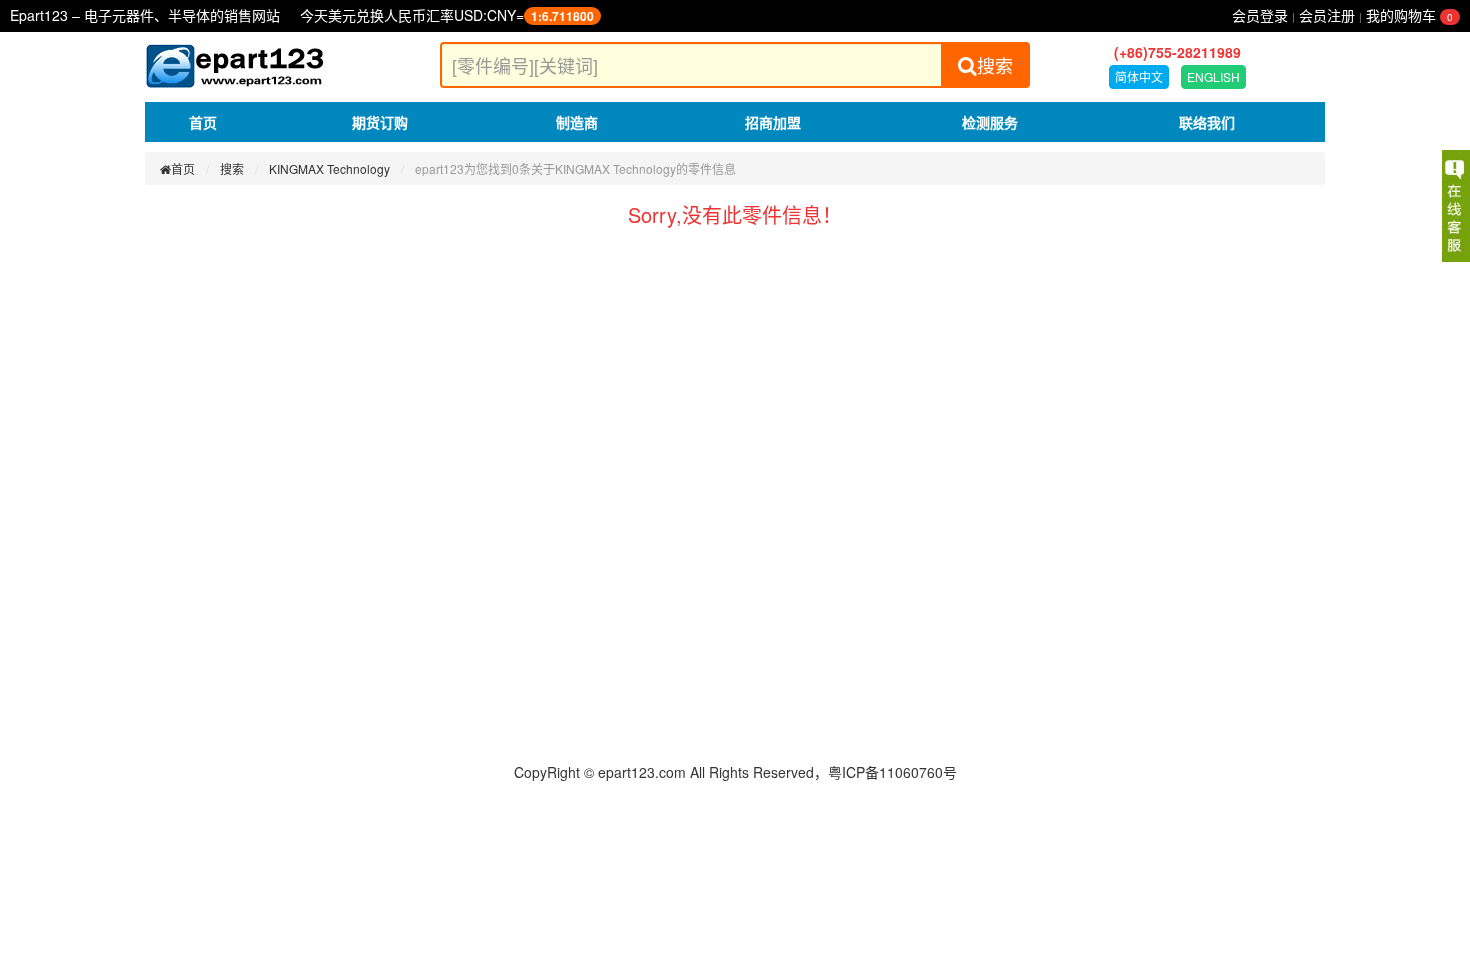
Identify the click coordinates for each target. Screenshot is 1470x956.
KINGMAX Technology (329, 168)
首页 (203, 122)
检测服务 (990, 122)
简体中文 (1139, 76)
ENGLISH (1213, 76)
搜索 (995, 65)
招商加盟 (773, 122)
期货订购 (380, 122)
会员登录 (1260, 15)
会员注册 (1327, 15)
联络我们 (1207, 122)
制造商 (577, 122)
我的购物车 (1409, 15)
